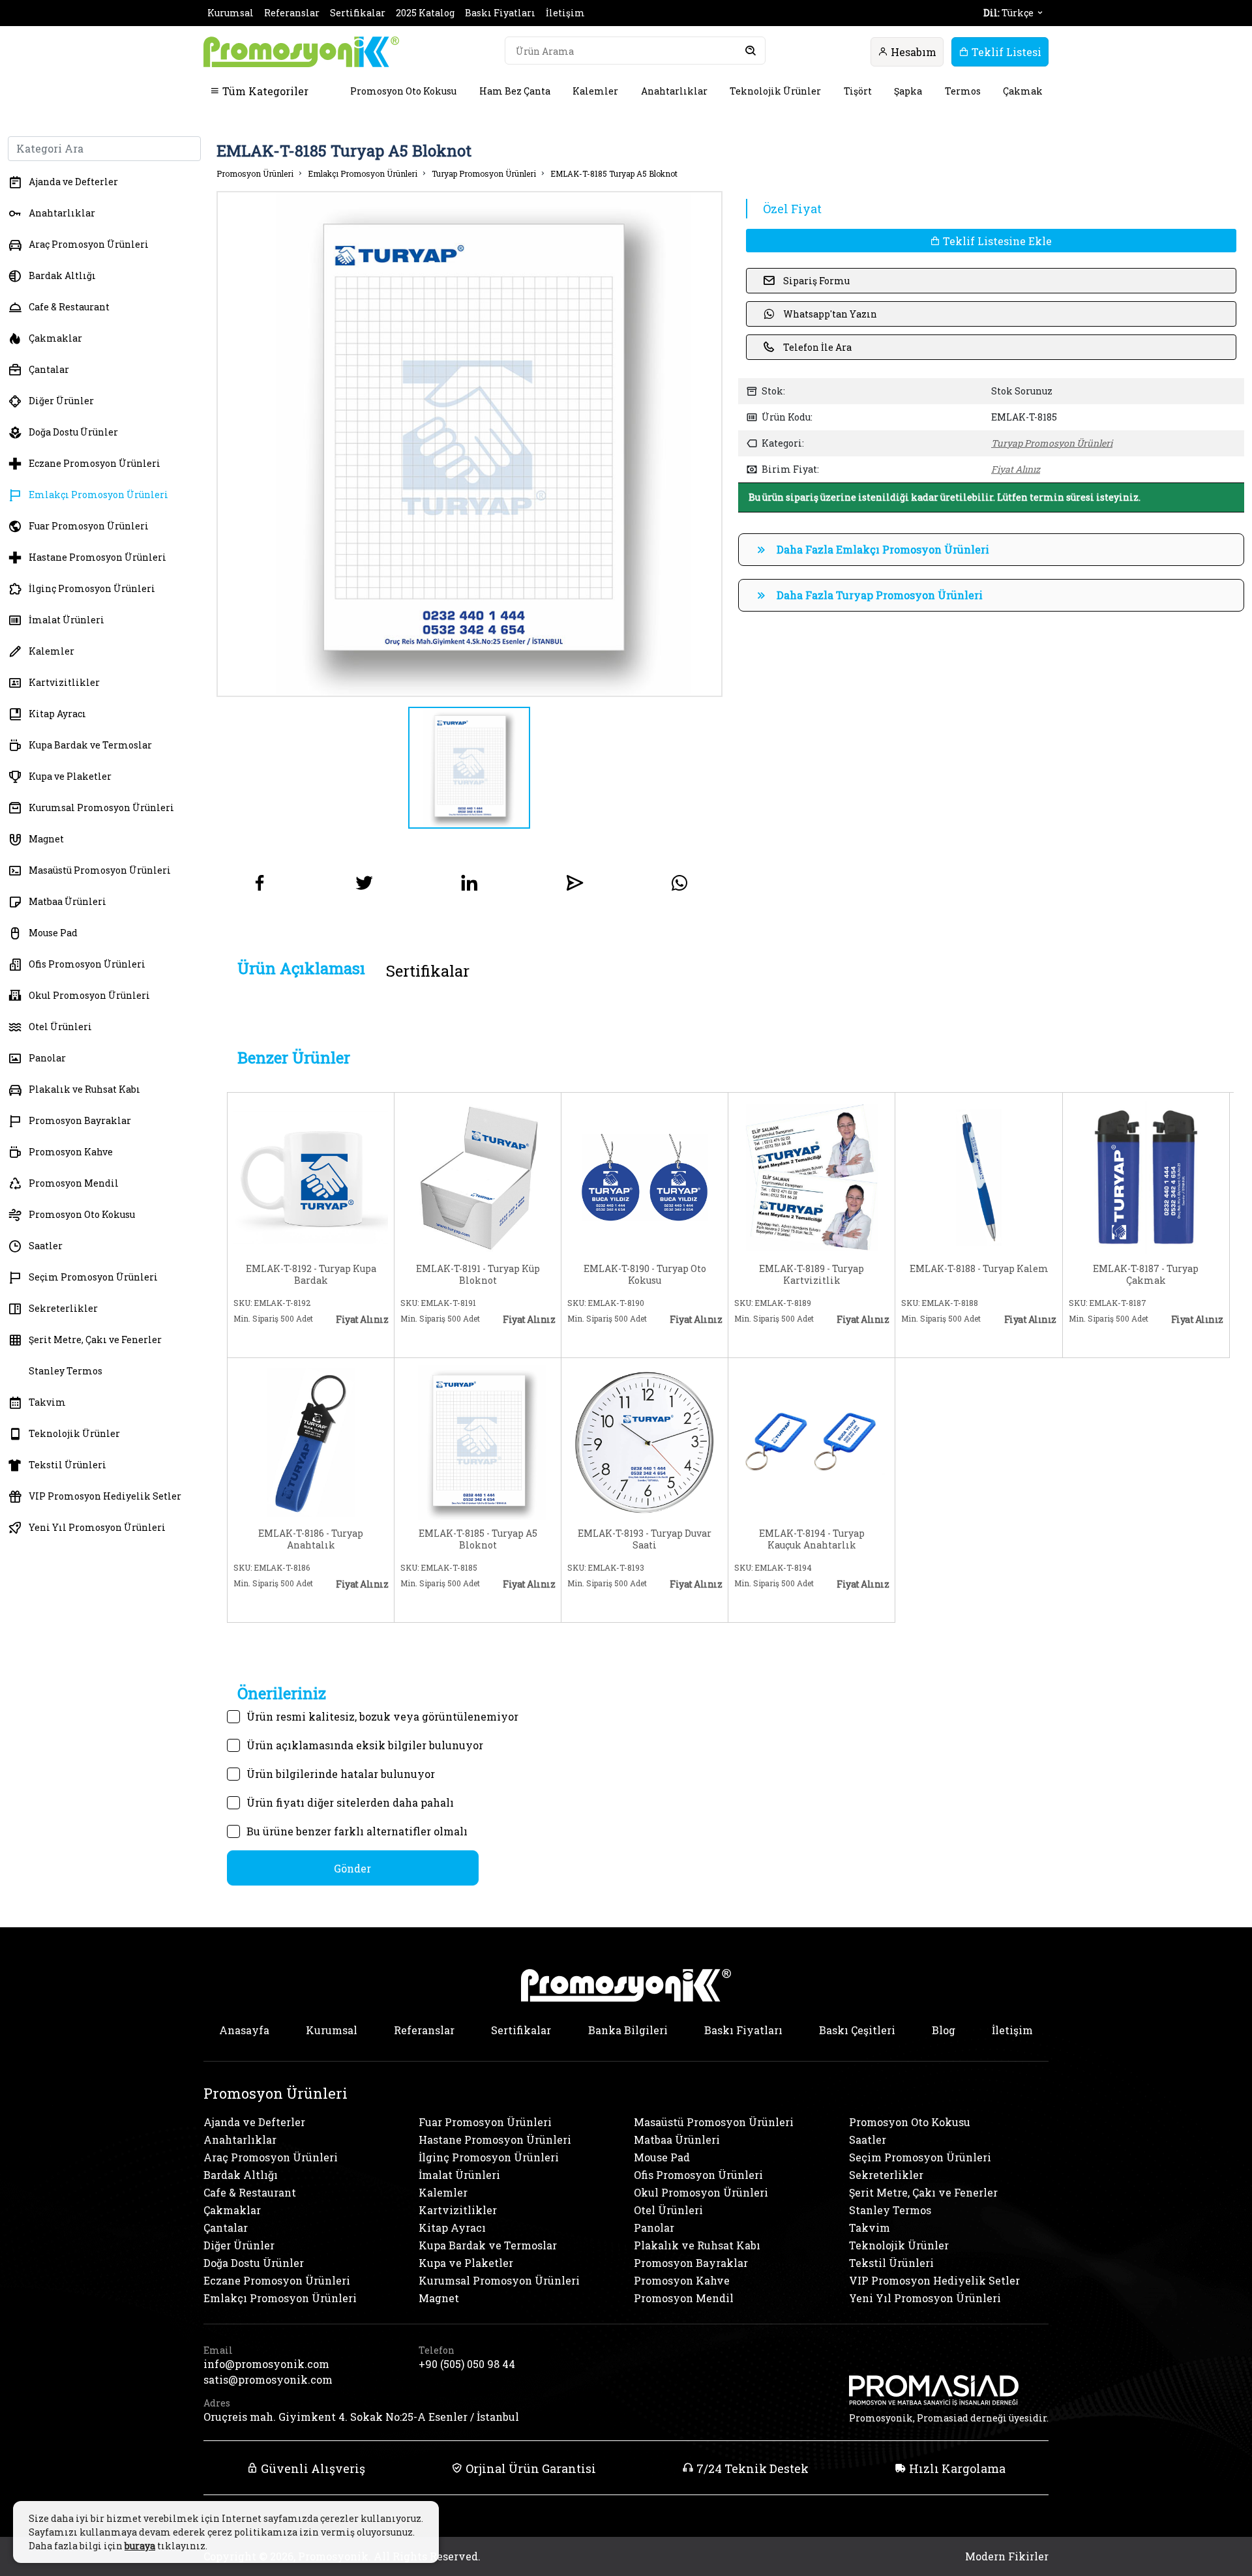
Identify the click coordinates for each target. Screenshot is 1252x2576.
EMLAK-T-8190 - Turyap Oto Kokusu (645, 1275)
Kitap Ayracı (57, 714)
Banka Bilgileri (628, 2030)
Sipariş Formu (816, 281)
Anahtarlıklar (674, 91)
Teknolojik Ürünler (775, 91)
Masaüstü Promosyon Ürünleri (100, 870)
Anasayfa (244, 2030)
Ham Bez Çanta (515, 91)
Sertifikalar (358, 13)
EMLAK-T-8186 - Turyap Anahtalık (311, 1539)
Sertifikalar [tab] (428, 971)
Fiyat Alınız (1016, 469)
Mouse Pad (53, 933)
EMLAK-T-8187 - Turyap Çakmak (1146, 1275)
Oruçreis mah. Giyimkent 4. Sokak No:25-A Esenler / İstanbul (361, 2417)
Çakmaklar (55, 338)
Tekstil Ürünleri (67, 1465)
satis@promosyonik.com (268, 2379)
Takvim (47, 1402)
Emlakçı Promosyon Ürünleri (98, 495)
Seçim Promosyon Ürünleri (93, 1277)
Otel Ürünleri (60, 1027)
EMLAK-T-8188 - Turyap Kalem (979, 1269)
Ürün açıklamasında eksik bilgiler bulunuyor (365, 1745)
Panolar (47, 1058)
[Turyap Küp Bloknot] (478, 1176)
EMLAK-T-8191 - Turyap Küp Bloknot (478, 1275)
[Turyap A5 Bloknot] (478, 1441)
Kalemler (595, 91)
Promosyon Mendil (74, 1183)
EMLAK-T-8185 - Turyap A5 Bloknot (478, 1539)
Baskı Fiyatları (500, 13)
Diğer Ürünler (61, 401)
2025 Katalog (425, 13)
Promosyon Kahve (71, 1152)
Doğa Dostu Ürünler (73, 432)
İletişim (565, 13)
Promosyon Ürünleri (255, 173)
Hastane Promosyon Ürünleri (97, 557)
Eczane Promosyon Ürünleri (95, 463)
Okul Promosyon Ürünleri (89, 995)
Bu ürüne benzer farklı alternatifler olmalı (357, 1831)
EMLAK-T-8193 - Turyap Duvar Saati (645, 1539)
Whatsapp (355, 1340)
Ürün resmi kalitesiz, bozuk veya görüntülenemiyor (382, 1716)
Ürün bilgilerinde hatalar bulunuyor (341, 1774)
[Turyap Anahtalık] (311, 1441)
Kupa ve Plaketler (70, 776)
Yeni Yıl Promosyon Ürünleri (97, 1527)
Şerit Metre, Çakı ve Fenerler (95, 1340)
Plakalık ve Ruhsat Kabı (84, 1089)
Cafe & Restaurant (69, 307)
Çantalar (49, 369)
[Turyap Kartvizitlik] (812, 1176)
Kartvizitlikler (64, 682)
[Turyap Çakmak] (1146, 1176)
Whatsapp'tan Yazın (830, 314)
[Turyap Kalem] (978, 1176)
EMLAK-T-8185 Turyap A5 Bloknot (614, 173)
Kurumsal (231, 13)
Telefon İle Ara (817, 347)
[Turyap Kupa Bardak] (311, 1176)
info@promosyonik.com (266, 2364)
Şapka (908, 91)
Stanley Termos (66, 1371)
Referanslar (292, 13)
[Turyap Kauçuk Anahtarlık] (812, 1441)
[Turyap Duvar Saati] (645, 1441)
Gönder (352, 1868)
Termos (963, 91)
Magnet (46, 839)
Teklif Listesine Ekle (996, 241)
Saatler (46, 1246)
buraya (140, 2546)
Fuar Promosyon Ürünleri (89, 526)
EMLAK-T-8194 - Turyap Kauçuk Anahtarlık (812, 1539)
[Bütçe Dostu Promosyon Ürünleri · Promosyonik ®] (301, 52)
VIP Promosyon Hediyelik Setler (105, 1496)
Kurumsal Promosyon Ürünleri (101, 807)
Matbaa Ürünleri (67, 901)
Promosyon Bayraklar (80, 1120)
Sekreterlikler (63, 1308)
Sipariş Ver (276, 1340)
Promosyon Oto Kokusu (403, 91)
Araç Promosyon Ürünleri (89, 244)
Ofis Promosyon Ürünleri (87, 964)
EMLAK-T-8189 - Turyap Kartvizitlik (812, 1275)
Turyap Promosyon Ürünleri (484, 173)
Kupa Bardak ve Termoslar (90, 745)
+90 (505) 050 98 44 (467, 2364)
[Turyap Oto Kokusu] (645, 1176)
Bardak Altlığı (62, 275)
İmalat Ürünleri (67, 620)
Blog (944, 2030)
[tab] (301, 969)
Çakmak (1023, 91)
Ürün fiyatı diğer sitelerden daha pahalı (350, 1802)
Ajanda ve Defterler (73, 182)
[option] (469, 444)
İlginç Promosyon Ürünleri (92, 588)
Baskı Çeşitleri (857, 2030)
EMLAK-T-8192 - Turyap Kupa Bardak (311, 1275)
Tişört (858, 91)
